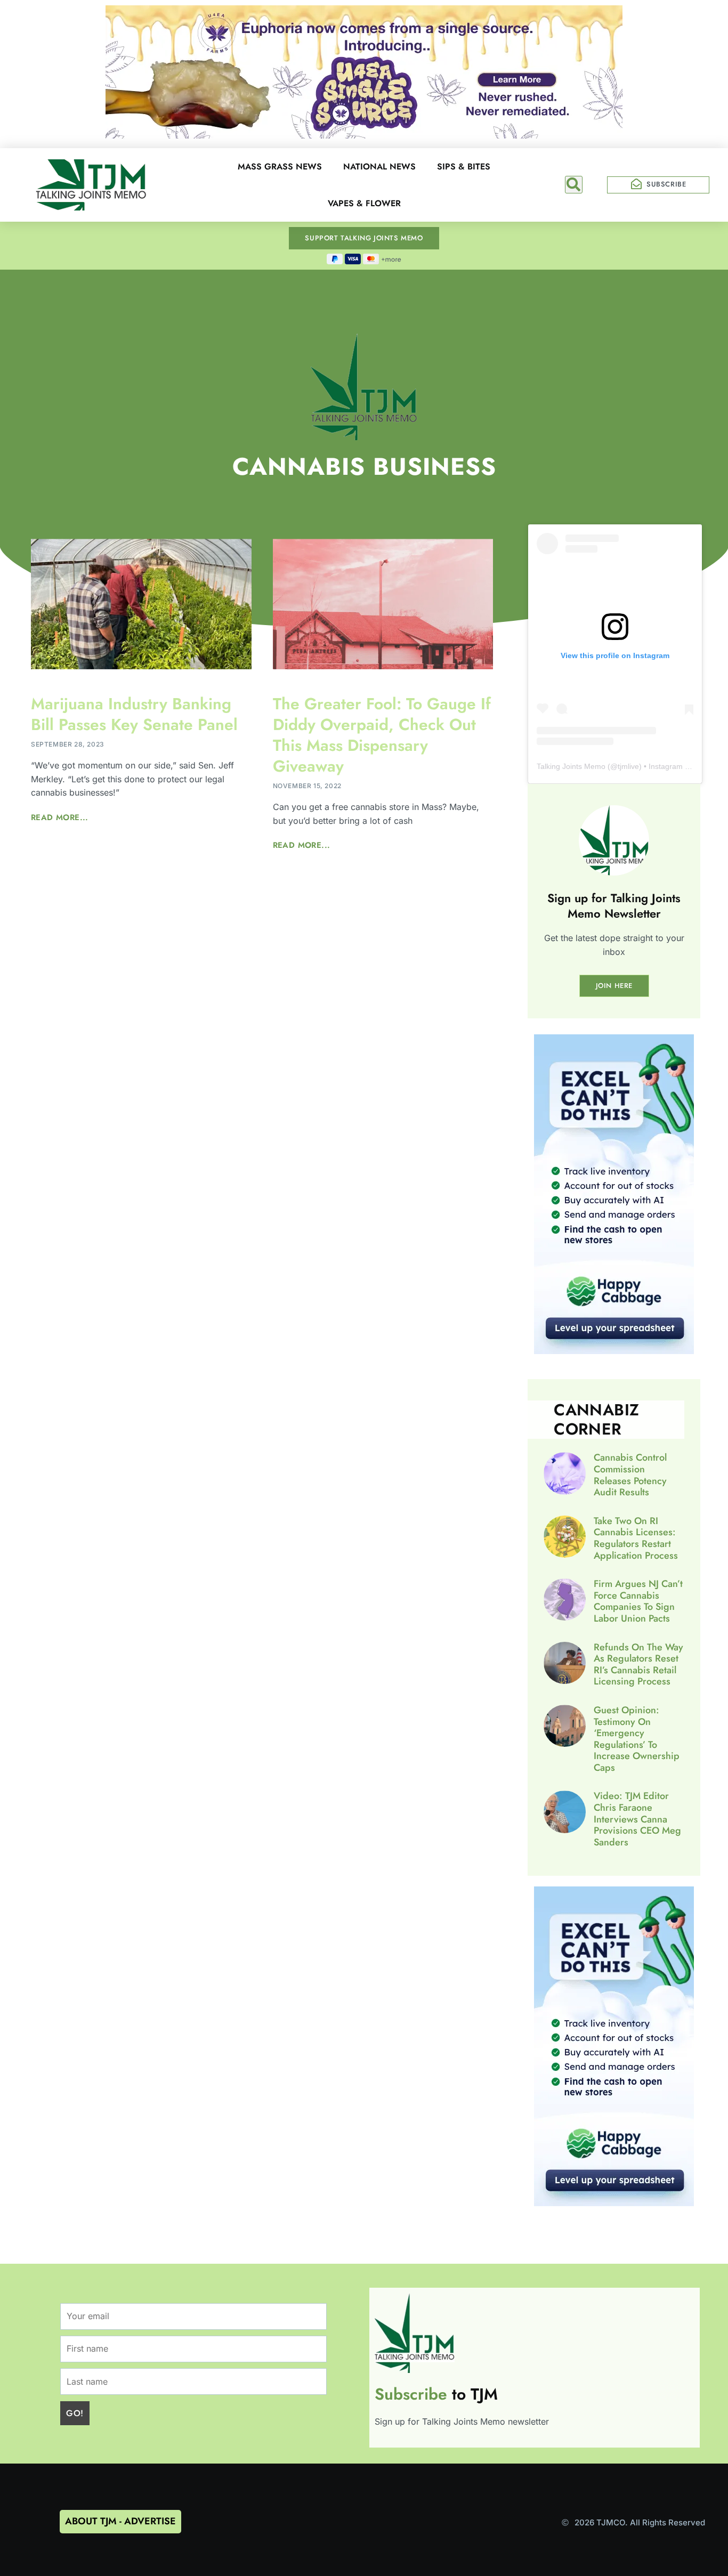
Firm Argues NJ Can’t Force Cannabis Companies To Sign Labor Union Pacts (638, 1601)
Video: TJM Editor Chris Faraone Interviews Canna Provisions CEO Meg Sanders (637, 1819)
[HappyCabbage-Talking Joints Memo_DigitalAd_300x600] (614, 1351)
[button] (574, 185)
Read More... (60, 817)
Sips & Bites (464, 167)
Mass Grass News (280, 167)
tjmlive (628, 766)
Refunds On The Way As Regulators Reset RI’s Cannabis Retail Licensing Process (638, 1664)
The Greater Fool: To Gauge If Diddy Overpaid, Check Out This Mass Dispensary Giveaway (382, 735)
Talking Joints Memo (571, 766)
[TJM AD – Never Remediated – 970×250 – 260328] (364, 135)
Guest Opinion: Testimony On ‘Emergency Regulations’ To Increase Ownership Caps (637, 1739)
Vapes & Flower (364, 203)
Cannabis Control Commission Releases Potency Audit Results (630, 1475)
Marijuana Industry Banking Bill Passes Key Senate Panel (134, 714)
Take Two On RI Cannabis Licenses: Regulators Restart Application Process (636, 1538)
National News (379, 167)
